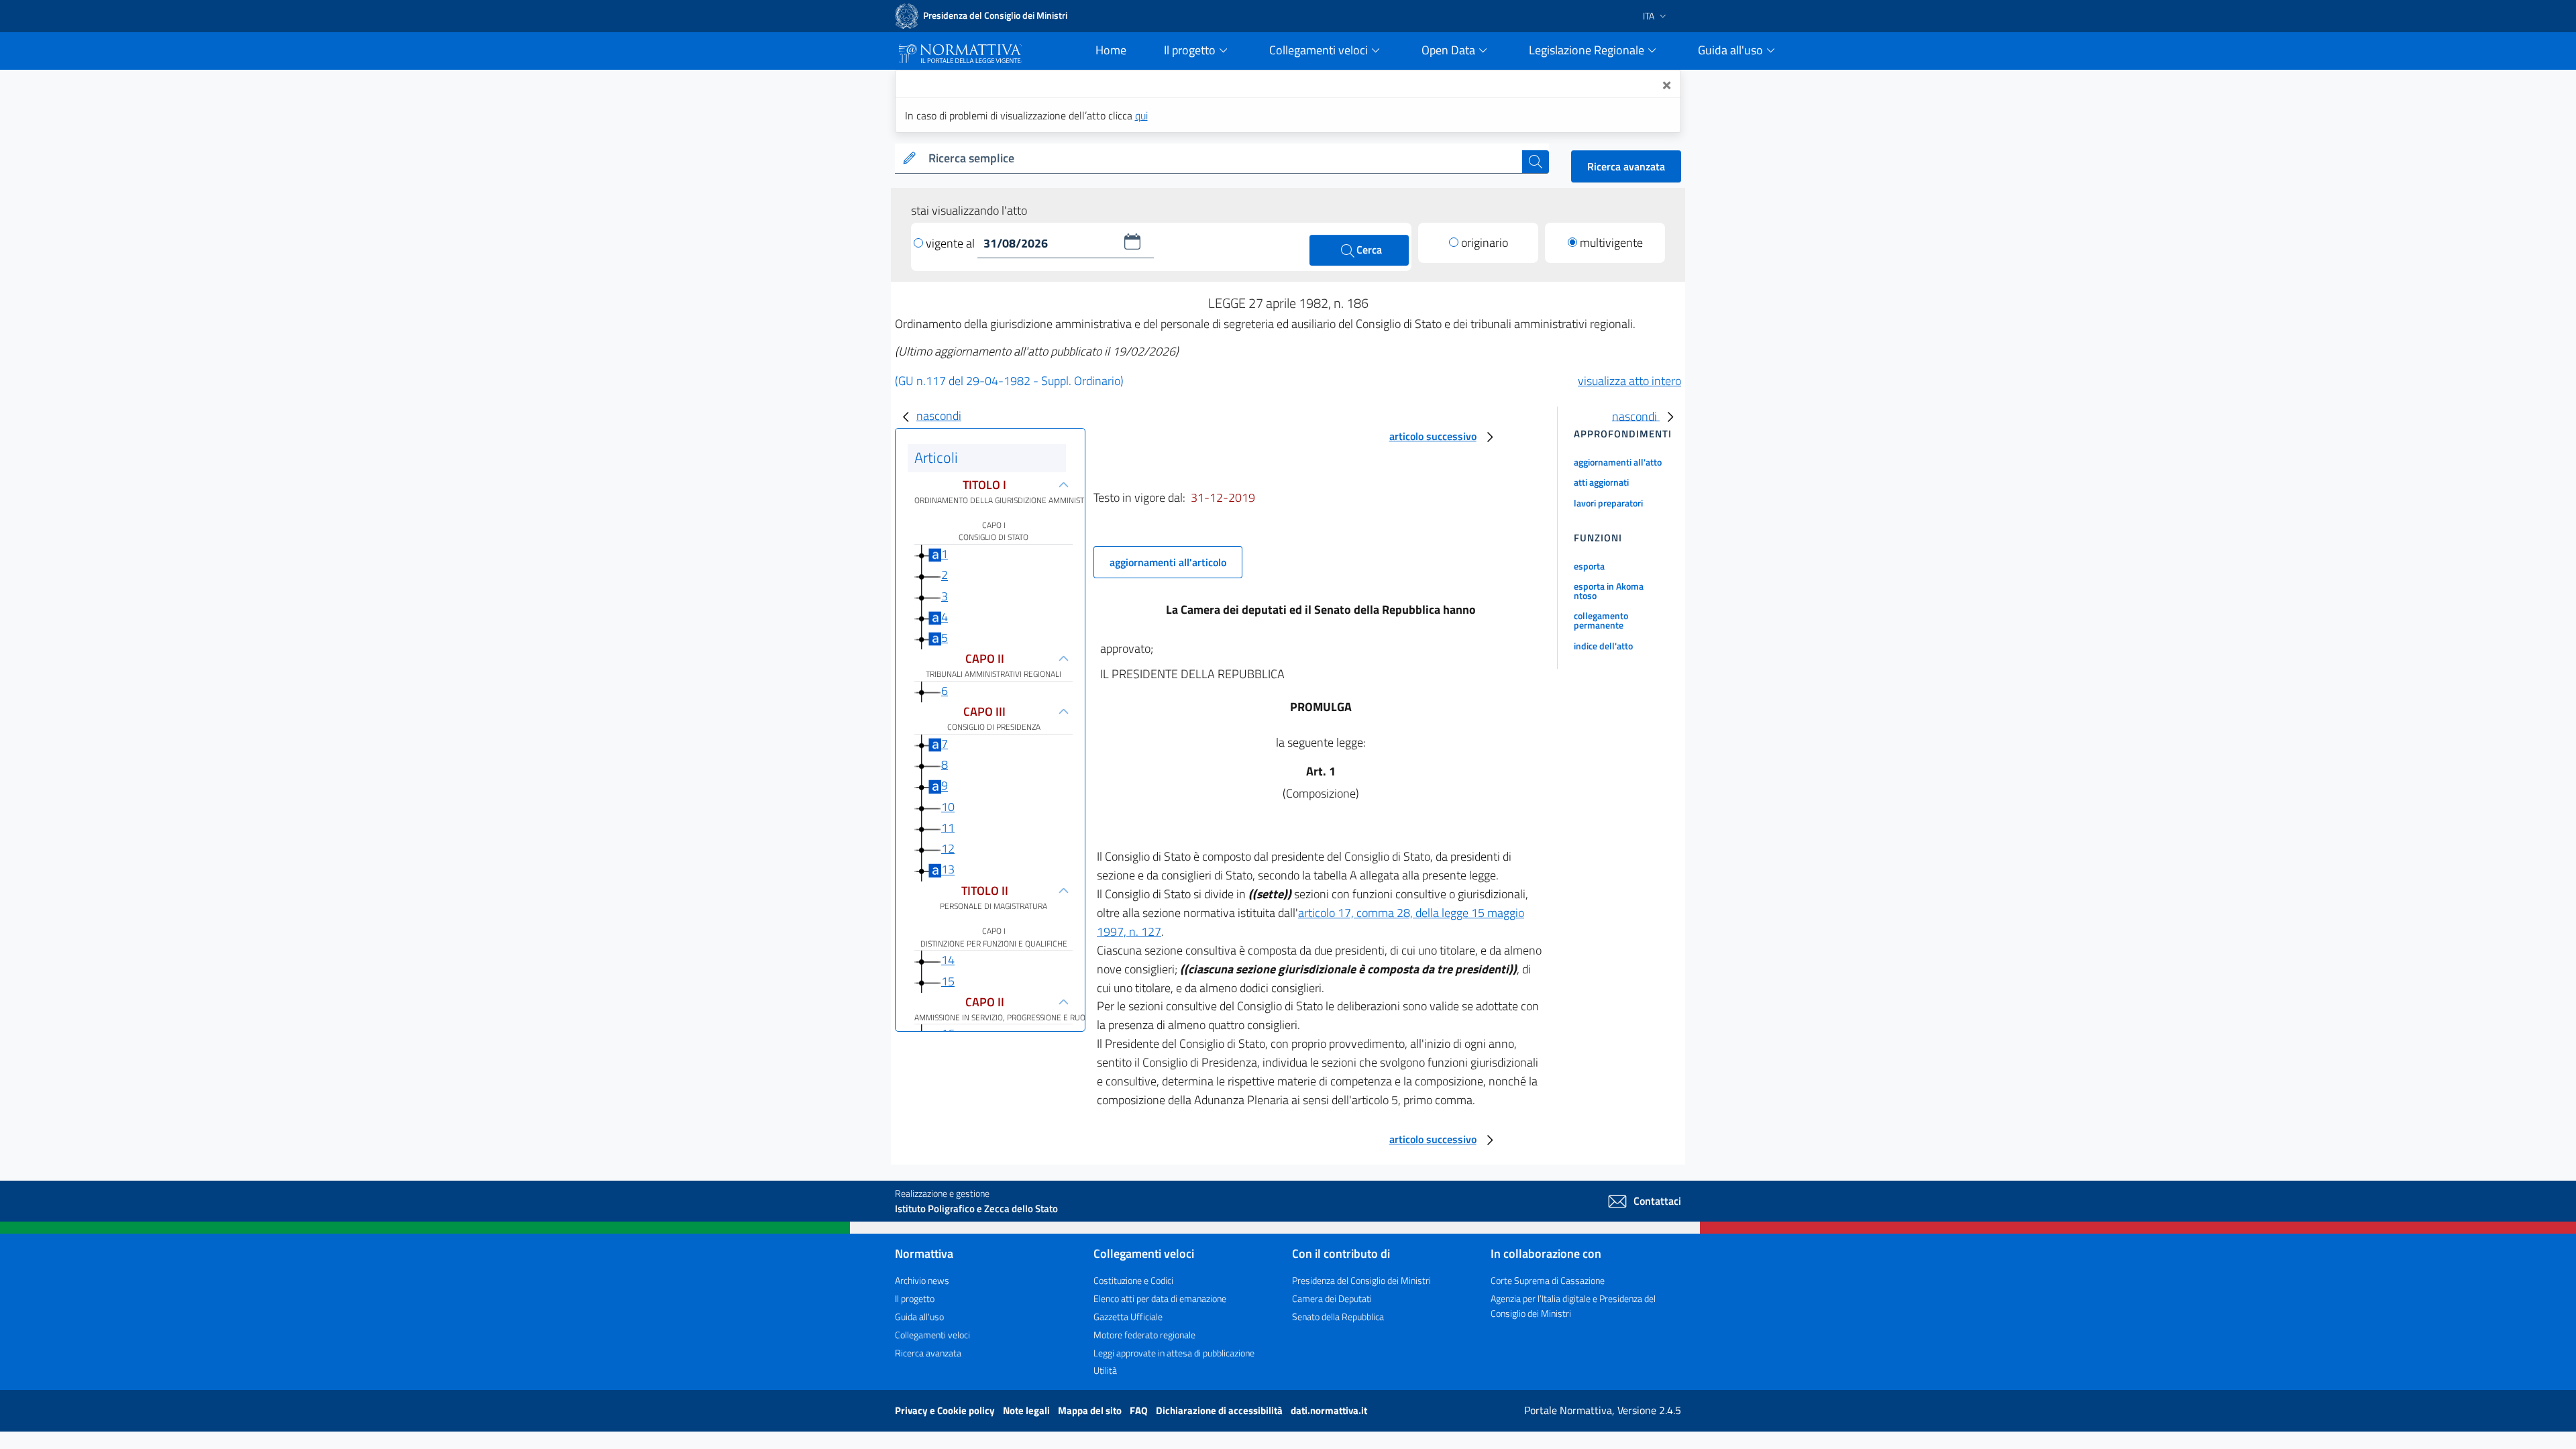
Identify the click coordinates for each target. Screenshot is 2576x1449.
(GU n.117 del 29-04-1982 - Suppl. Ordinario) (1009, 381)
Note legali (1027, 1410)
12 (948, 848)
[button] (1132, 241)
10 (948, 807)
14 (948, 960)
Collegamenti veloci (932, 1335)
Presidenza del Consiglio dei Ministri (1361, 1280)
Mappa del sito (1091, 1410)
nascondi (939, 416)
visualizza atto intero (1629, 381)
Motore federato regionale (1144, 1335)
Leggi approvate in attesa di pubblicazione (1174, 1353)
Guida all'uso (919, 1317)
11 (948, 827)
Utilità (1105, 1370)
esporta (1589, 566)
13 (948, 870)
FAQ (1140, 1410)
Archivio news (922, 1280)
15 (948, 981)
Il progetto (915, 1298)
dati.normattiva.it (1329, 1410)
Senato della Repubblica (1338, 1317)
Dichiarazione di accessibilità (1220, 1410)
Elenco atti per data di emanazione (1160, 1298)
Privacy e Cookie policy (946, 1410)
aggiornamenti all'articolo (1168, 562)
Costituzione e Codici (1133, 1280)
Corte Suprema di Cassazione (1548, 1280)
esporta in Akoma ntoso (1609, 591)
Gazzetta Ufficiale (1128, 1317)
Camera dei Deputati (1332, 1298)
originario (1485, 243)
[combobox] (1223, 159)
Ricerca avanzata (1626, 166)
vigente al (952, 243)
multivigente (1611, 243)
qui (1141, 115)
